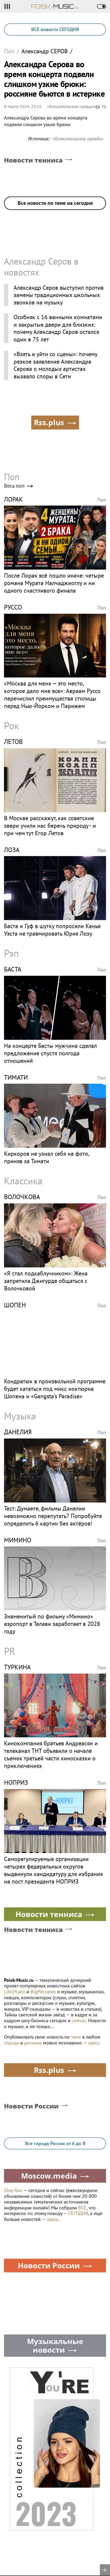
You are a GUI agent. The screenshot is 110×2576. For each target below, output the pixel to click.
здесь (94, 2043)
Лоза (12, 850)
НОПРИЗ (16, 1782)
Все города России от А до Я (55, 2143)
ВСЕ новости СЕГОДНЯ (55, 29)
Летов (13, 742)
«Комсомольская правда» (71, 106)
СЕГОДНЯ (78, 2213)
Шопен (15, 1305)
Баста (13, 969)
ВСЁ (82, 2208)
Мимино (18, 1540)
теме (76, 2037)
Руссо (13, 607)
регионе (33, 2043)
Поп (9, 51)
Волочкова (22, 1197)
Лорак (13, 499)
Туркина (17, 1667)
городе (11, 2043)
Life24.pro (15, 1992)
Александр (45, 51)
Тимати (16, 1077)
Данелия (18, 1432)
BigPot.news (43, 1992)
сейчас (79, 2020)
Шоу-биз (13, 2190)
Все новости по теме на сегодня (55, 203)
